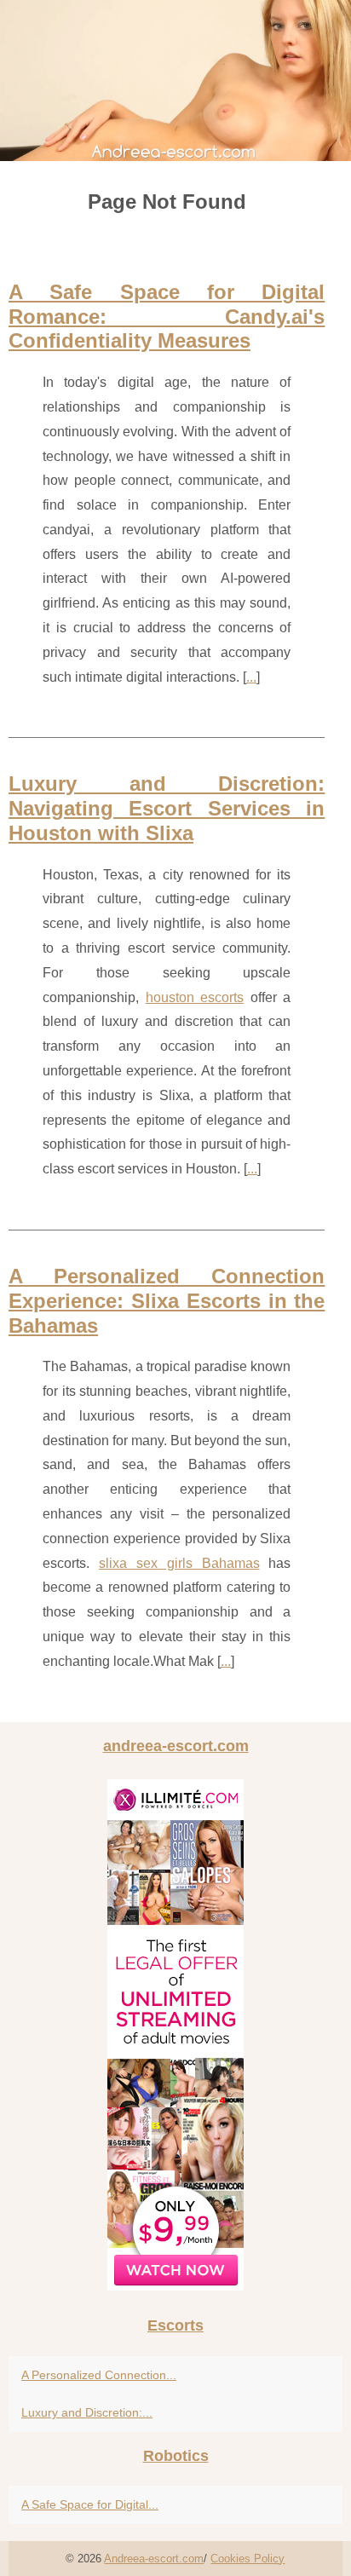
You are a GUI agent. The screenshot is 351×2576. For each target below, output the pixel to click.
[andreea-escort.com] (175, 81)
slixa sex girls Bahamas (179, 1563)
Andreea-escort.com (154, 2559)
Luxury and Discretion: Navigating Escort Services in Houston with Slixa (167, 808)
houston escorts (195, 997)
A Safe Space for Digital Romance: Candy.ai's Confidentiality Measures (167, 317)
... (251, 677)
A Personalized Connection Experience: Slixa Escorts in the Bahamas (167, 1301)
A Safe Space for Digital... (90, 2504)
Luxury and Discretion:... (87, 2412)
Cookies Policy (247, 2559)
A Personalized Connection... (99, 2375)
